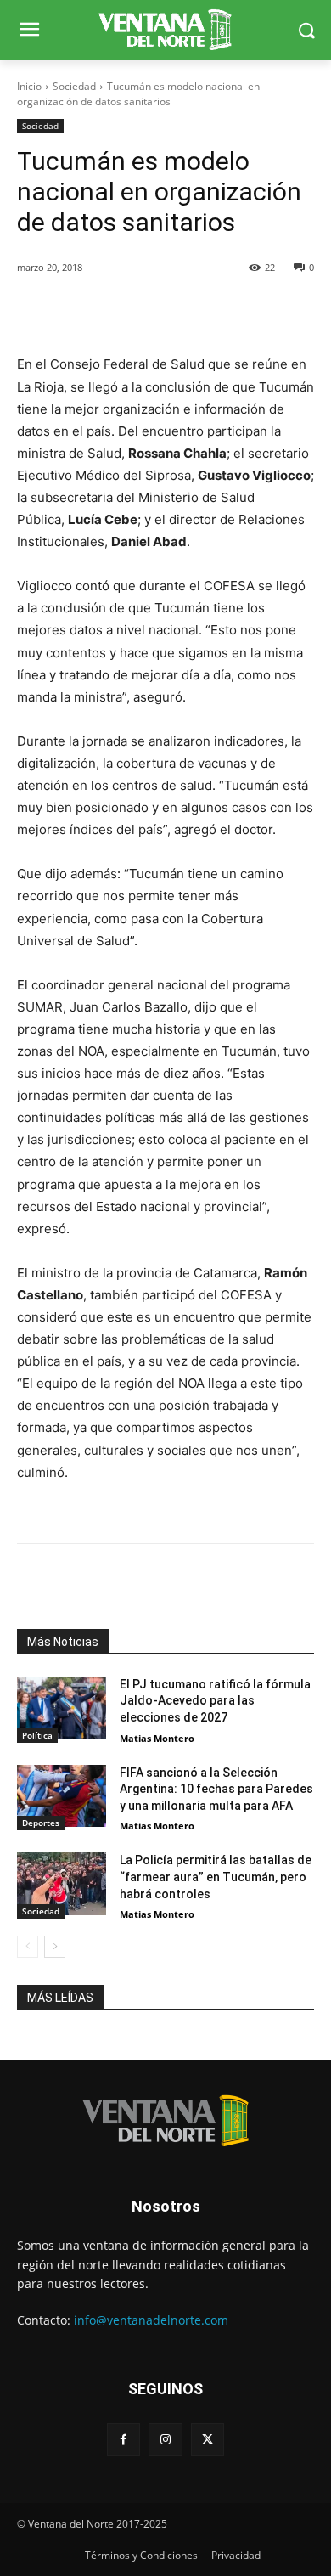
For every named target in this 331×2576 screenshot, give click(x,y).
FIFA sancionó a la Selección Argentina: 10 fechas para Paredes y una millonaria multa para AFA (216, 1789)
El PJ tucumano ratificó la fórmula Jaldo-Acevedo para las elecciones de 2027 (215, 1701)
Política (37, 1735)
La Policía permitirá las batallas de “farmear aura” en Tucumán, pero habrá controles (216, 1877)
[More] (210, 311)
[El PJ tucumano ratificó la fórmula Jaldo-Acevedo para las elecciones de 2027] (62, 1708)
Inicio (29, 86)
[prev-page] (28, 1947)
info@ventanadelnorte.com (151, 2320)
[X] (208, 2440)
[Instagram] (165, 2440)
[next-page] (55, 1947)
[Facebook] (123, 2440)
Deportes (41, 1823)
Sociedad (74, 86)
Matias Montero (157, 1738)
